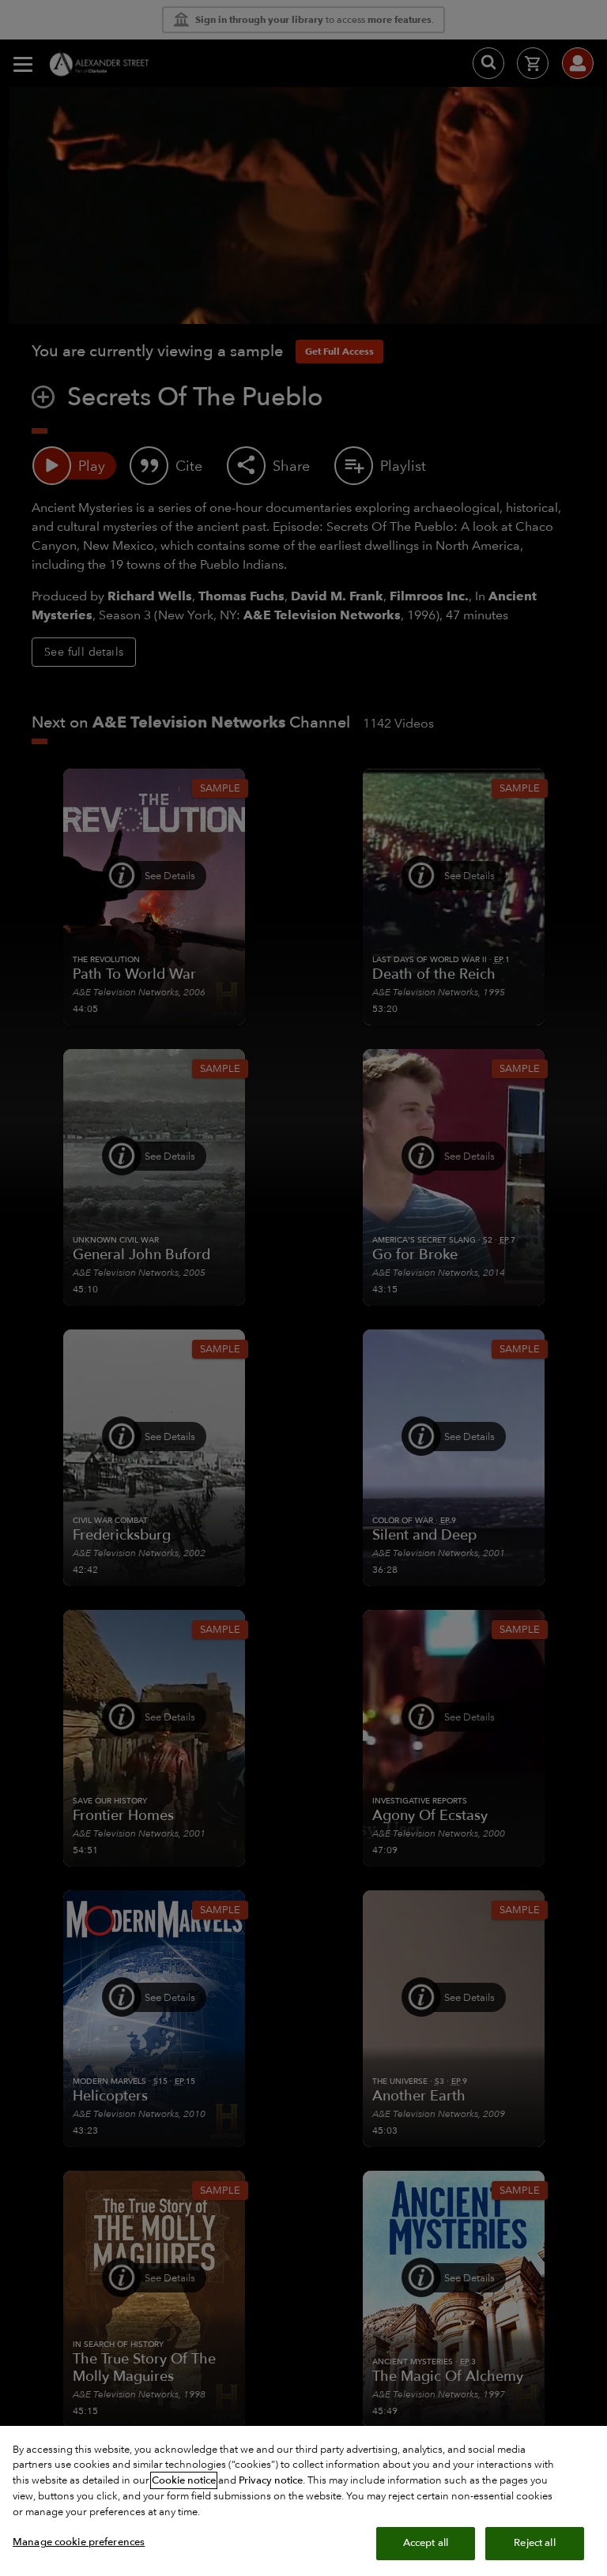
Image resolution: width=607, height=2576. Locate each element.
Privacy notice (271, 2480)
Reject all (534, 2543)
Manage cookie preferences (79, 2542)
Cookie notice (184, 2480)
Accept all (426, 2543)
